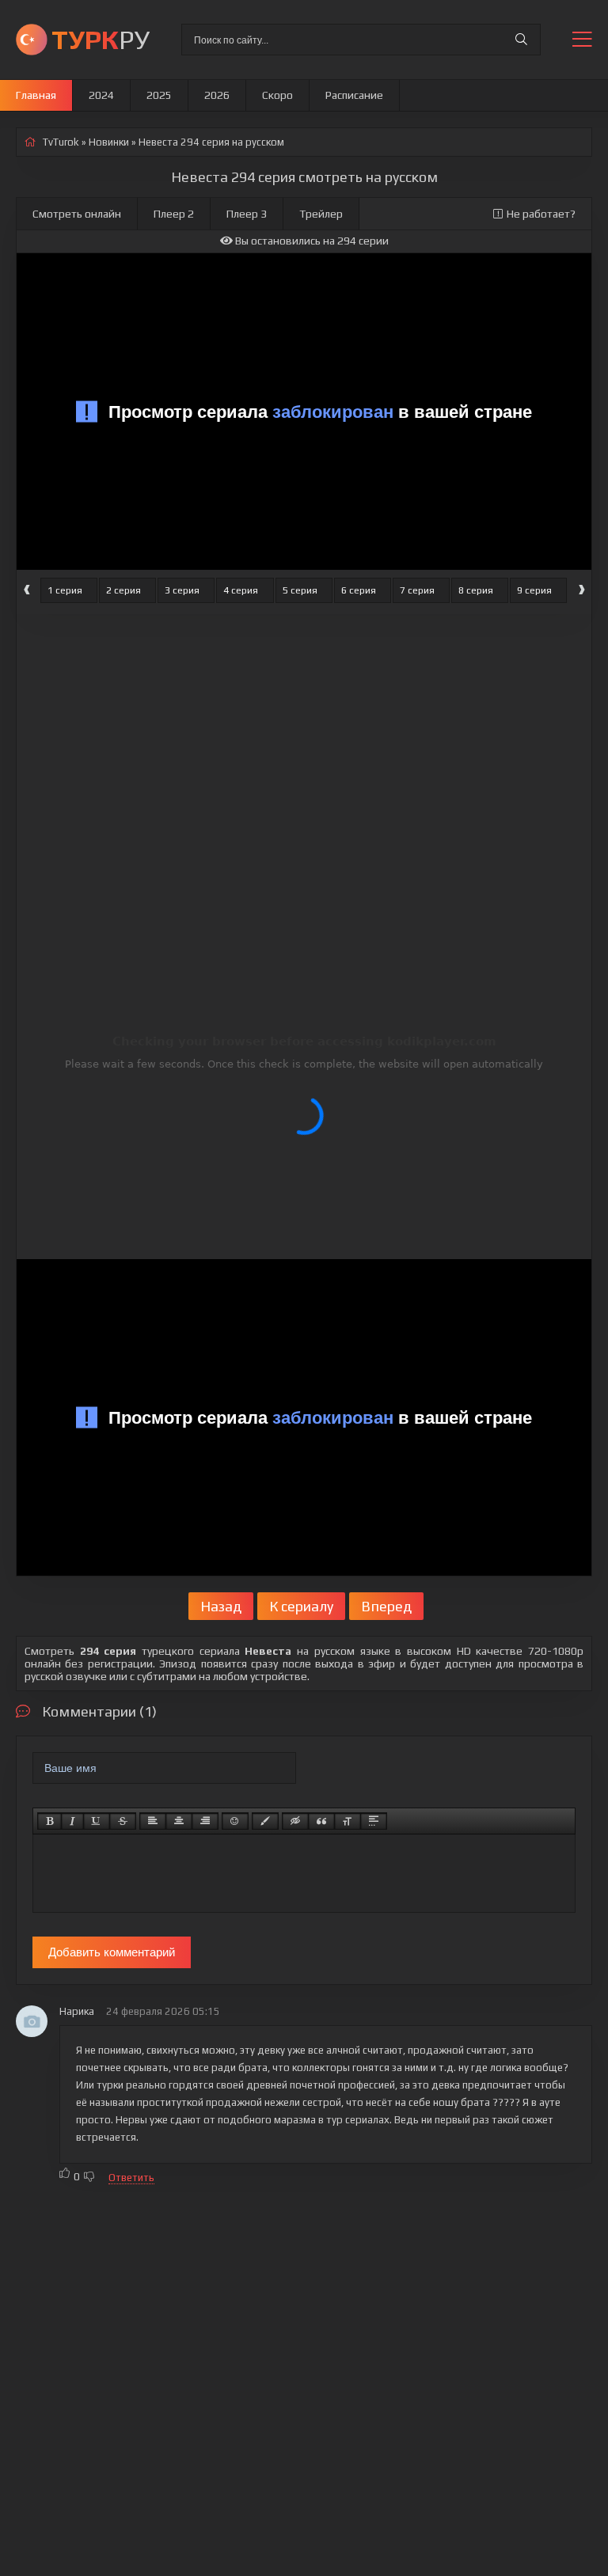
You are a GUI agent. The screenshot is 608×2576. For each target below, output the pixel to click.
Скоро (277, 95)
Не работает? (541, 214)
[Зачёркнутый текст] (123, 1821)
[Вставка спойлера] (374, 1821)
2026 (217, 95)
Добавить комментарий (112, 1952)
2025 (159, 95)
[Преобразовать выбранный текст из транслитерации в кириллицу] (348, 1821)
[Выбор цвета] (265, 1821)
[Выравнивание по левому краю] (153, 1821)
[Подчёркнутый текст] (97, 1821)
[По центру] (179, 1821)
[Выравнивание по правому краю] (205, 1821)
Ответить (131, 2178)
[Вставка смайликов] (235, 1821)
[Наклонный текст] (72, 1821)
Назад (221, 1606)
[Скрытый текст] (295, 1821)
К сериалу (301, 1606)
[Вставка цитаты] (321, 1821)
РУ (101, 39)
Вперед (386, 1606)
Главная (36, 95)
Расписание (354, 95)
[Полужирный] (49, 1821)
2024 (101, 95)
